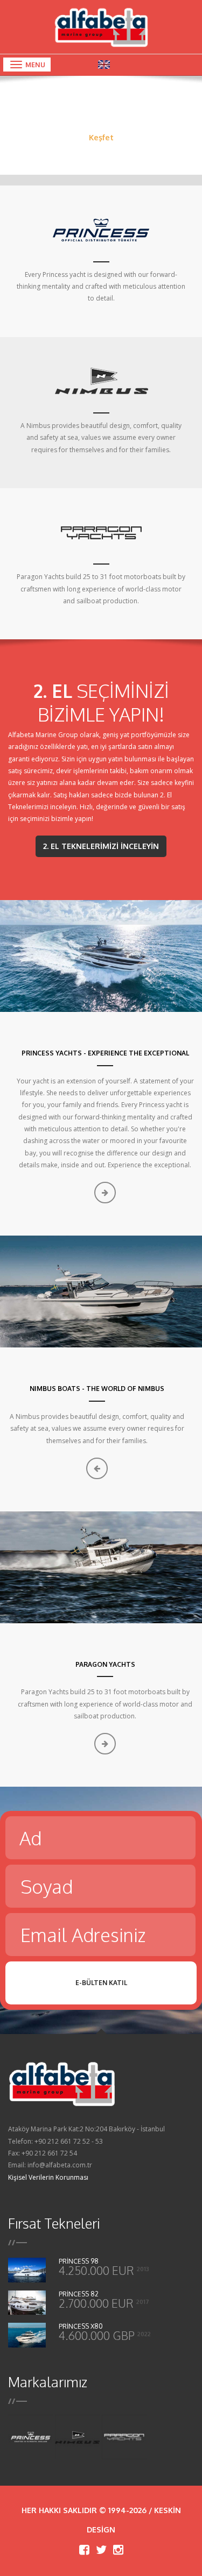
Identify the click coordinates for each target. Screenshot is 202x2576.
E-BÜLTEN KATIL (101, 1983)
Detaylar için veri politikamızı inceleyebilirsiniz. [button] (81, 2541)
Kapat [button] (101, 2561)
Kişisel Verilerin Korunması (48, 2177)
